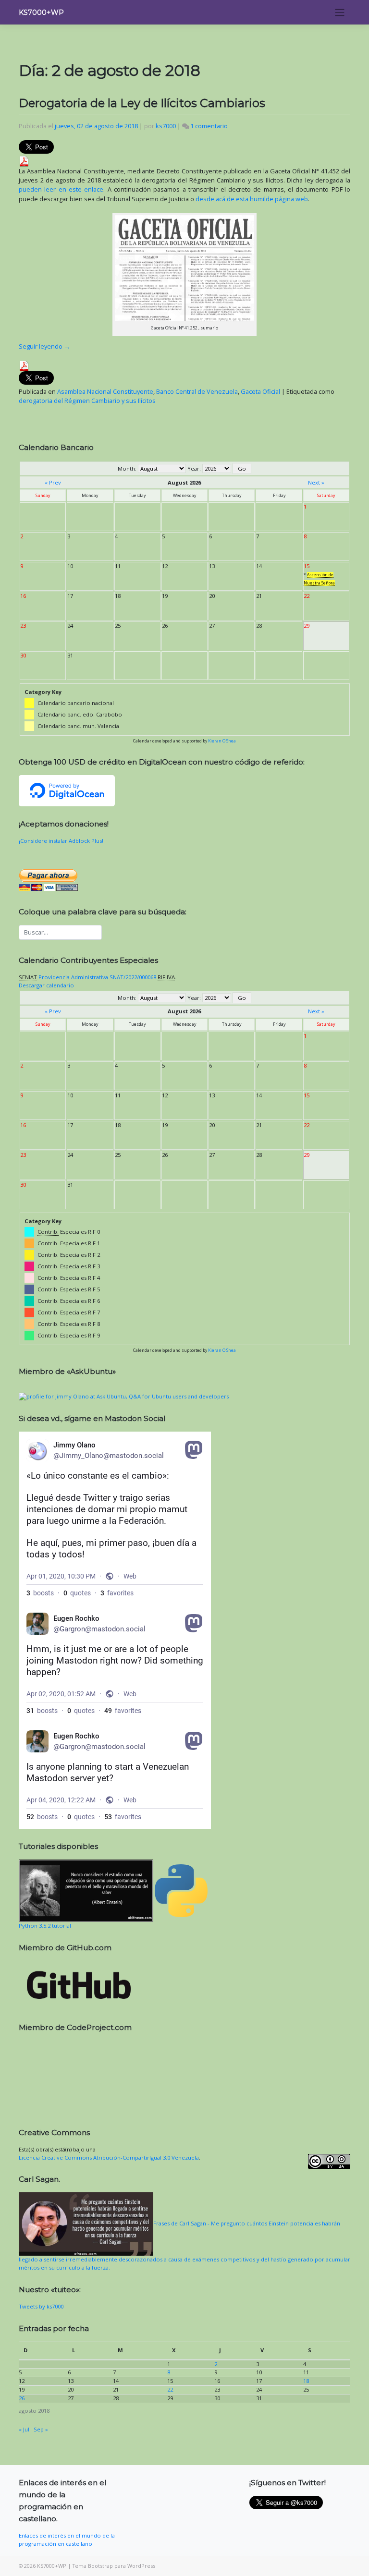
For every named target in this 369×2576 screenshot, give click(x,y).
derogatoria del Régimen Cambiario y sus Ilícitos (87, 401)
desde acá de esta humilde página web (252, 199)
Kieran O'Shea (222, 741)
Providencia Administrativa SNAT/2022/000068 (97, 977)
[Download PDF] (24, 160)
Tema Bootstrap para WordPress (114, 2566)
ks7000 (166, 126)
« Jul (24, 2429)
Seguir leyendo (44, 346)
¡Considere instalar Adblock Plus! (61, 841)
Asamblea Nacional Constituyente (105, 391)
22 (170, 2389)
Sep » (41, 2429)
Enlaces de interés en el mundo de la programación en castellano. (67, 2540)
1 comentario (209, 126)
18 (306, 2381)
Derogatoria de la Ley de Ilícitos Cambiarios (142, 103)
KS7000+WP (41, 12)
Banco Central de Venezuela (197, 391)
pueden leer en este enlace (61, 189)
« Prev (53, 482)
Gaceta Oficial (260, 391)
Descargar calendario (46, 985)
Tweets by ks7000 (41, 2306)
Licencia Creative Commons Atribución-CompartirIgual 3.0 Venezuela (109, 2157)
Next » (316, 482)
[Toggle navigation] (340, 12)
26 (22, 2398)
